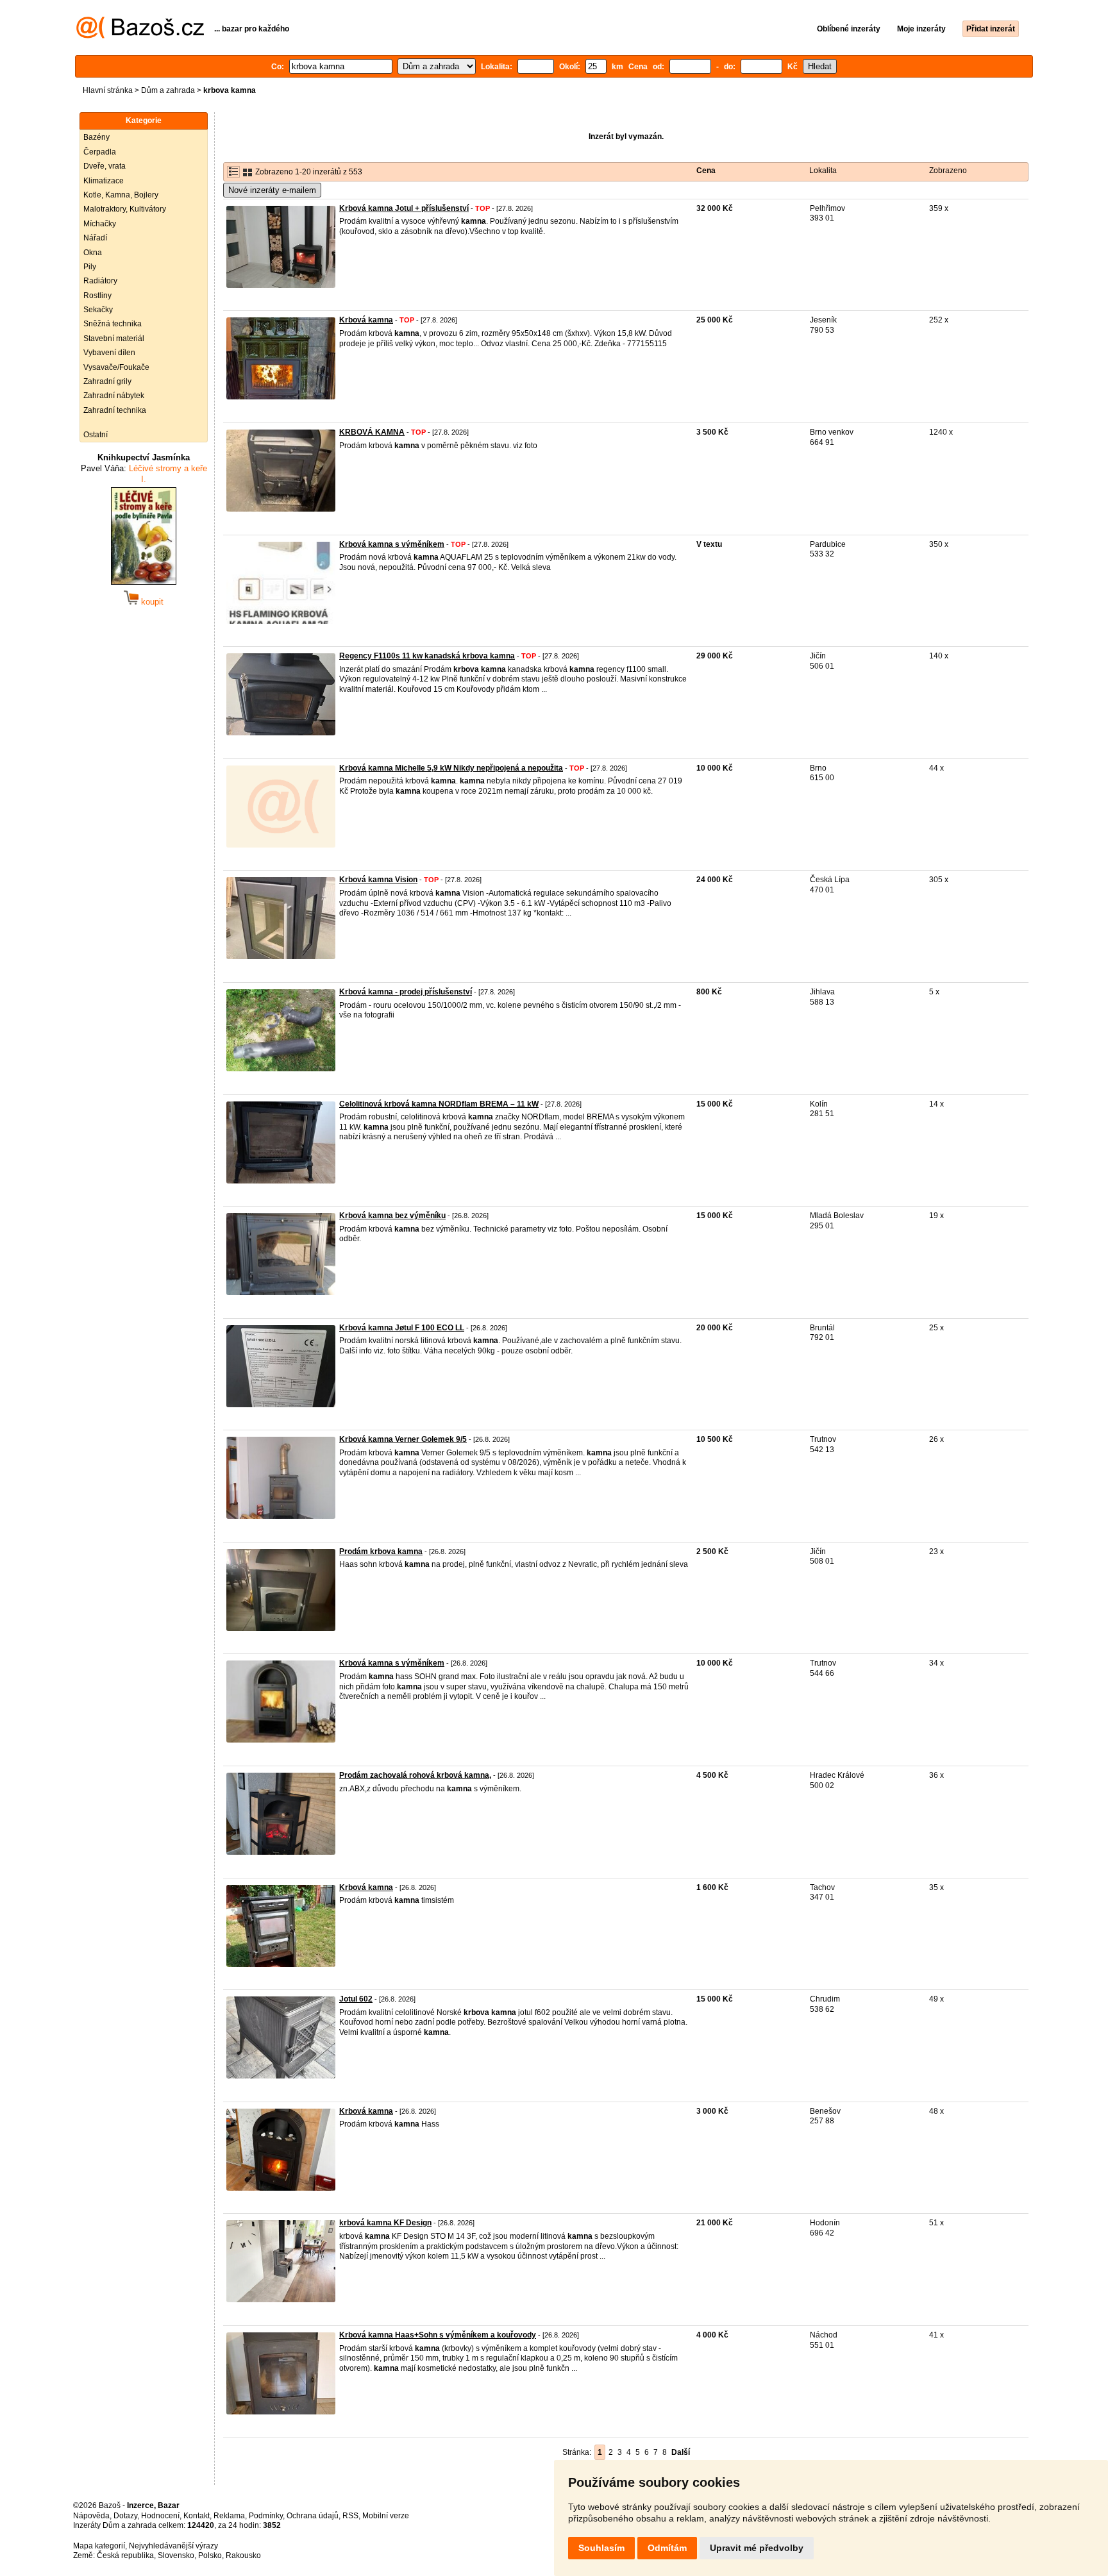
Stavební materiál (114, 339)
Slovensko (176, 2555)
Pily (90, 267)
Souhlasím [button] (601, 2548)
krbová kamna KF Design (385, 2223)
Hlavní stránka (108, 90)
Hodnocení (160, 2516)
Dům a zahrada (168, 90)
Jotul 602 (356, 1999)
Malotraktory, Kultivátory (125, 209)
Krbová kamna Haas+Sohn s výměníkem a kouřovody (438, 2335)
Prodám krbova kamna (381, 1551)
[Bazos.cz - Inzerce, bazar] (140, 36)
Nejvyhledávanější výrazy (173, 2546)
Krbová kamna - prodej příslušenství (406, 992)
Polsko (210, 2555)
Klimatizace (104, 181)
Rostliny (97, 296)
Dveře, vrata (105, 166)
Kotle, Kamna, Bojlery (121, 195)
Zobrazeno (948, 171)
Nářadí (95, 238)
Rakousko (243, 2555)
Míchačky (100, 224)
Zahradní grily (107, 381)
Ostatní (96, 435)
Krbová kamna (366, 320)
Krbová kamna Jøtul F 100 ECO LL (402, 1328)
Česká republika (125, 2555)
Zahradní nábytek (114, 396)
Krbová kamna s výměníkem (392, 544)
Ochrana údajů (313, 2516)
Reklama (229, 2516)
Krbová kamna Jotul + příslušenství (404, 208)
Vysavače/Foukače (116, 367)
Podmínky (266, 2516)
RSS (350, 2516)
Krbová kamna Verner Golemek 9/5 (403, 1439)
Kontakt (197, 2516)
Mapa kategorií (99, 2546)
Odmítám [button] (667, 2548)
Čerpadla (100, 152)
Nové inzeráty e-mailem (272, 190)
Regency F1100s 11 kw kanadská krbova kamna (427, 656)
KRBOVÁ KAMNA (372, 432)
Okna (93, 253)
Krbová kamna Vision (378, 880)
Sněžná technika (113, 324)
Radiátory (100, 281)
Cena (706, 171)
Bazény (97, 137)
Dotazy (125, 2516)
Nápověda (91, 2516)
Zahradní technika (115, 410)
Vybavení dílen (109, 353)
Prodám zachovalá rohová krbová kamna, (415, 1775)
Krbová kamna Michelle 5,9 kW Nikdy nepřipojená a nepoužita (451, 768)
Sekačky (98, 310)
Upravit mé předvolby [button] (757, 2548)
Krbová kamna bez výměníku (392, 1216)
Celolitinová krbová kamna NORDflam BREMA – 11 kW (439, 1104)
